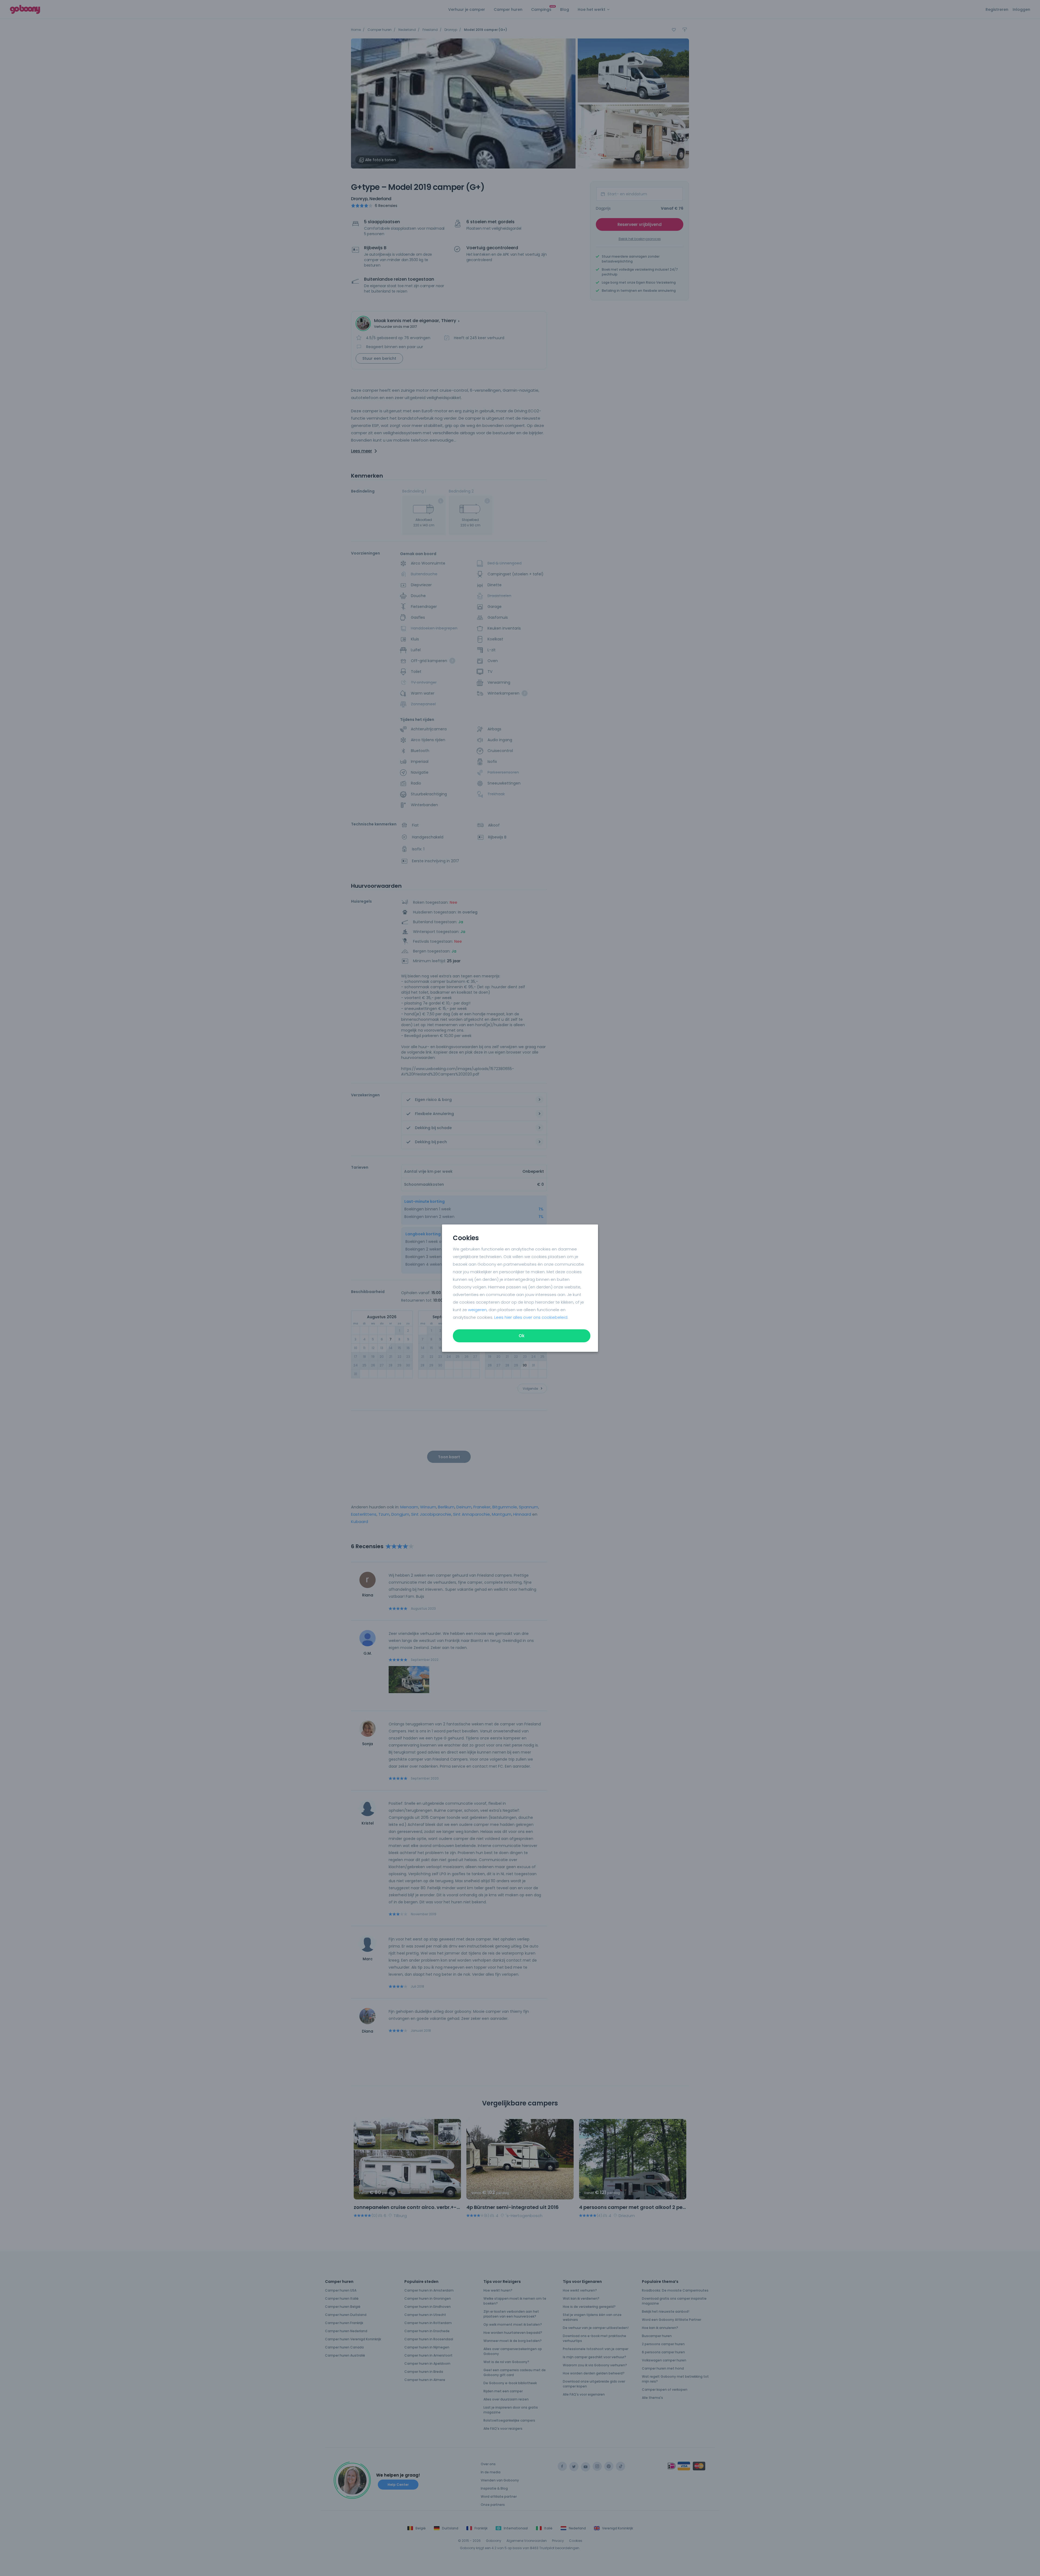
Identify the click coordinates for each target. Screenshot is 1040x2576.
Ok (522, 1336)
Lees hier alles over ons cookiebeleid (531, 1317)
